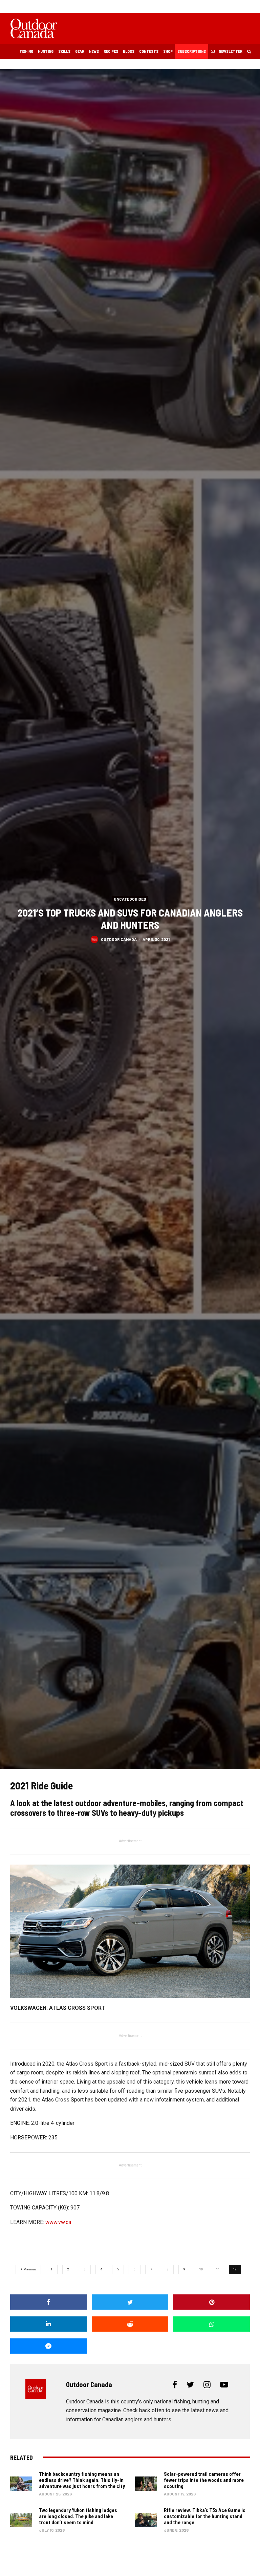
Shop (168, 51)
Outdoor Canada (119, 939)
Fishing (26, 51)
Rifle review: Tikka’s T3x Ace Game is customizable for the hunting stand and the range (205, 2516)
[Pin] (212, 2302)
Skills (64, 51)
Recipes (111, 51)
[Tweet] (130, 2302)
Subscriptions (192, 51)
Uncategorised (130, 899)
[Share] (48, 2302)
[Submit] (130, 2324)
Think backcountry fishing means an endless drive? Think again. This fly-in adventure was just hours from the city (82, 2480)
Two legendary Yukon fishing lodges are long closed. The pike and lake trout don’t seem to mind (78, 2516)
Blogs (129, 51)
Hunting (46, 51)
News (94, 51)
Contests (149, 51)
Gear (80, 51)
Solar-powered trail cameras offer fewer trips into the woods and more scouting (204, 2480)
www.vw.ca (58, 2222)
